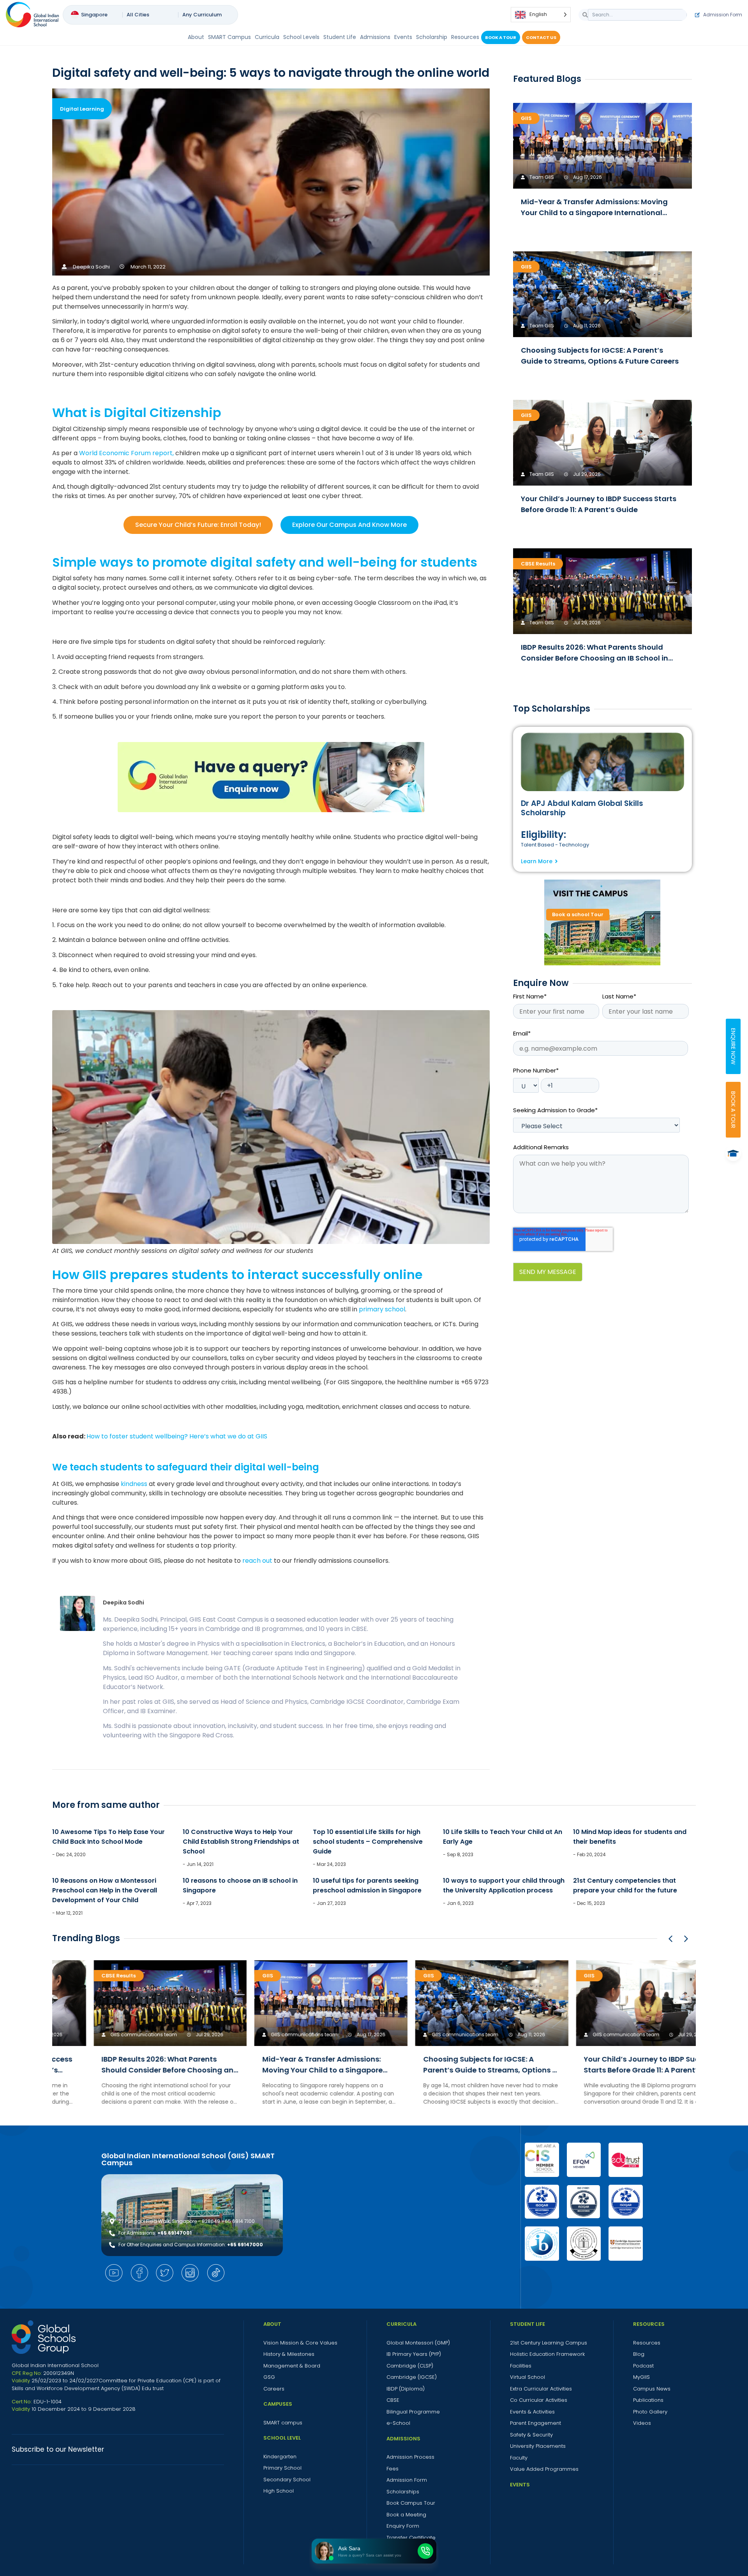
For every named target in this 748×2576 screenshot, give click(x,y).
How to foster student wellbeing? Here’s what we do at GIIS (177, 1436)
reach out (257, 1561)
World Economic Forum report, (126, 453)
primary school (382, 1309)
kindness (134, 1484)
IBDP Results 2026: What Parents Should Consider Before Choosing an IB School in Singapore (595, 658)
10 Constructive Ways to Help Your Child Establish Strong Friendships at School (241, 1842)
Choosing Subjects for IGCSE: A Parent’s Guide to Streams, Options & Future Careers (453, 2070)
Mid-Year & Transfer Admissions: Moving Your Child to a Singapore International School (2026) (594, 213)
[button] (686, 1939)
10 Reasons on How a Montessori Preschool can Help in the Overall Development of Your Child (105, 1890)
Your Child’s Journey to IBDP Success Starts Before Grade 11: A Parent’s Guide (612, 2070)
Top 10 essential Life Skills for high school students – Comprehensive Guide (368, 1842)
